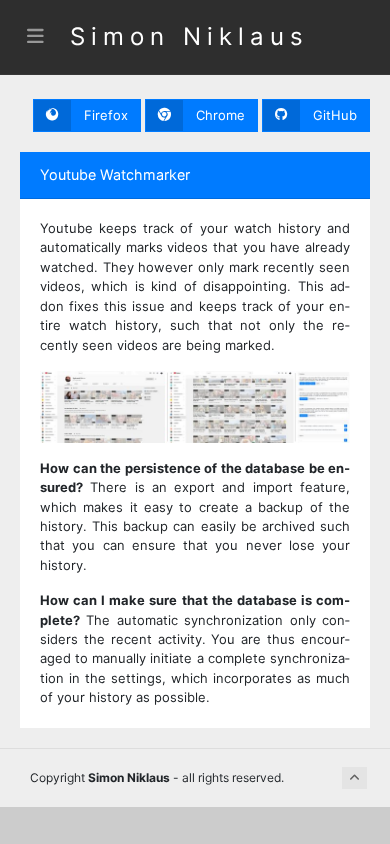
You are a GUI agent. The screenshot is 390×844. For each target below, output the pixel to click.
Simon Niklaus (189, 36)
